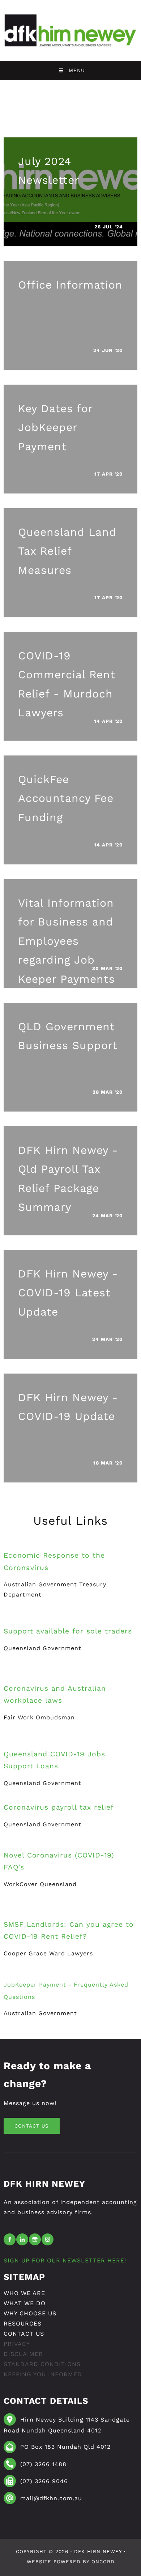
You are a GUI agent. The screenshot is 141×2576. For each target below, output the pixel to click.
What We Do (25, 2303)
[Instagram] (48, 2239)
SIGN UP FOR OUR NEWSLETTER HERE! (65, 2260)
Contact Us (24, 2334)
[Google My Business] (35, 2239)
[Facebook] (10, 2239)
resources (23, 2324)
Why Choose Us (30, 2313)
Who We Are (24, 2293)
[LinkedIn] (22, 2239)
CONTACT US (24, 2123)
